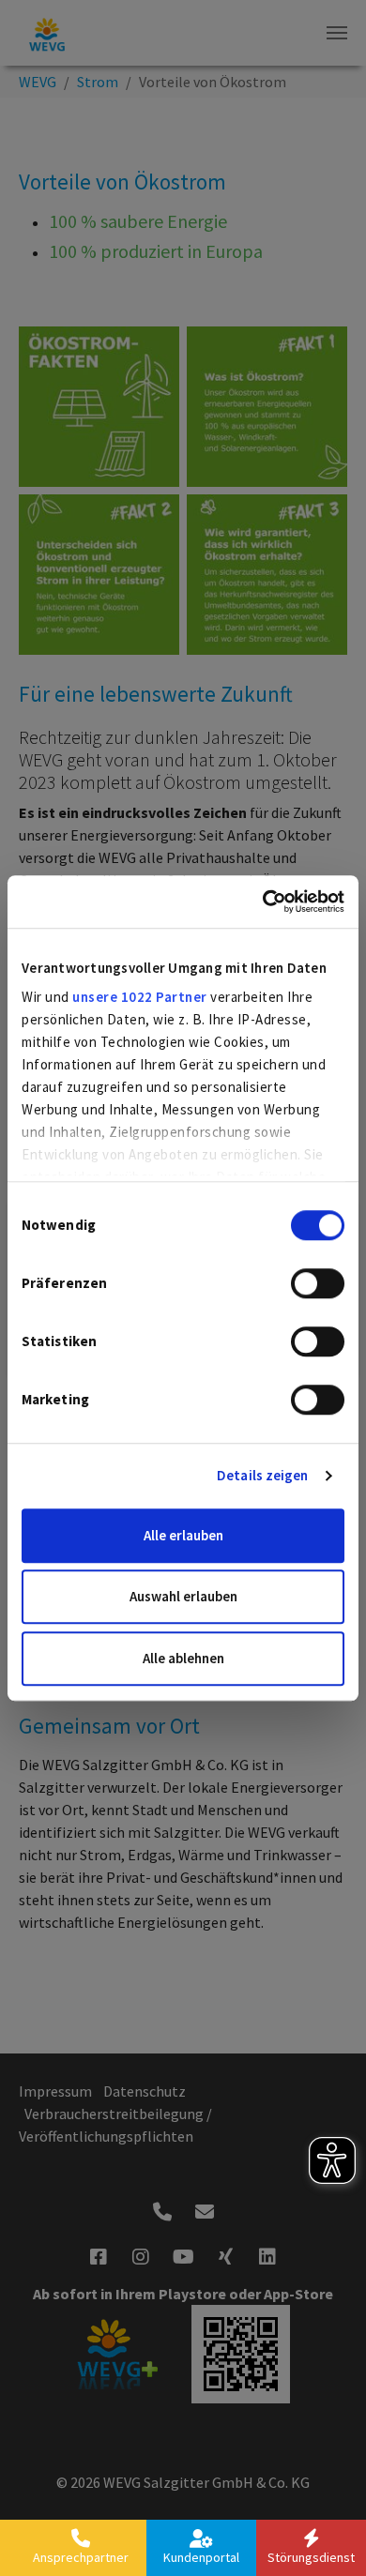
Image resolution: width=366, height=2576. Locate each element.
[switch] (318, 1283)
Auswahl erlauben (183, 1596)
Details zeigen (262, 1475)
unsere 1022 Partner (140, 997)
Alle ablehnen (183, 1658)
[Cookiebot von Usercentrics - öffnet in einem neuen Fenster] (263, 902)
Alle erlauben (183, 1535)
